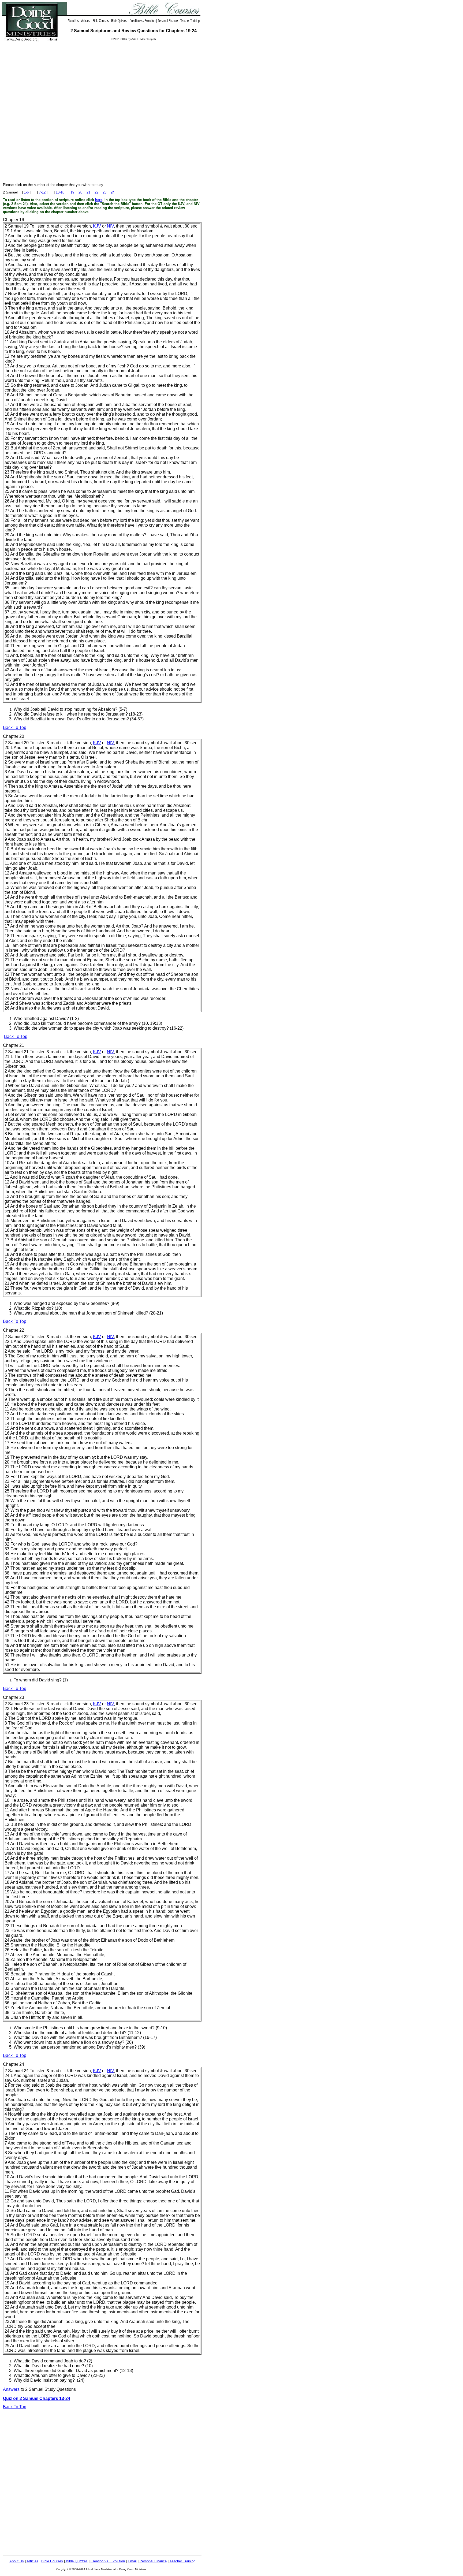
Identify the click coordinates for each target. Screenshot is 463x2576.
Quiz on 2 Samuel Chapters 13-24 (37, 2398)
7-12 (42, 192)
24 (113, 192)
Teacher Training (182, 2561)
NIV (110, 226)
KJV (97, 226)
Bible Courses (52, 2561)
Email (132, 2561)
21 (88, 192)
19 (72, 192)
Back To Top (15, 727)
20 (80, 192)
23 (104, 192)
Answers (11, 2389)
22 (96, 192)
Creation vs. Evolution (108, 2561)
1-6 (26, 192)
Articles (32, 2561)
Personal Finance (153, 2561)
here (99, 200)
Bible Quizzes (76, 2561)
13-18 (60, 192)
